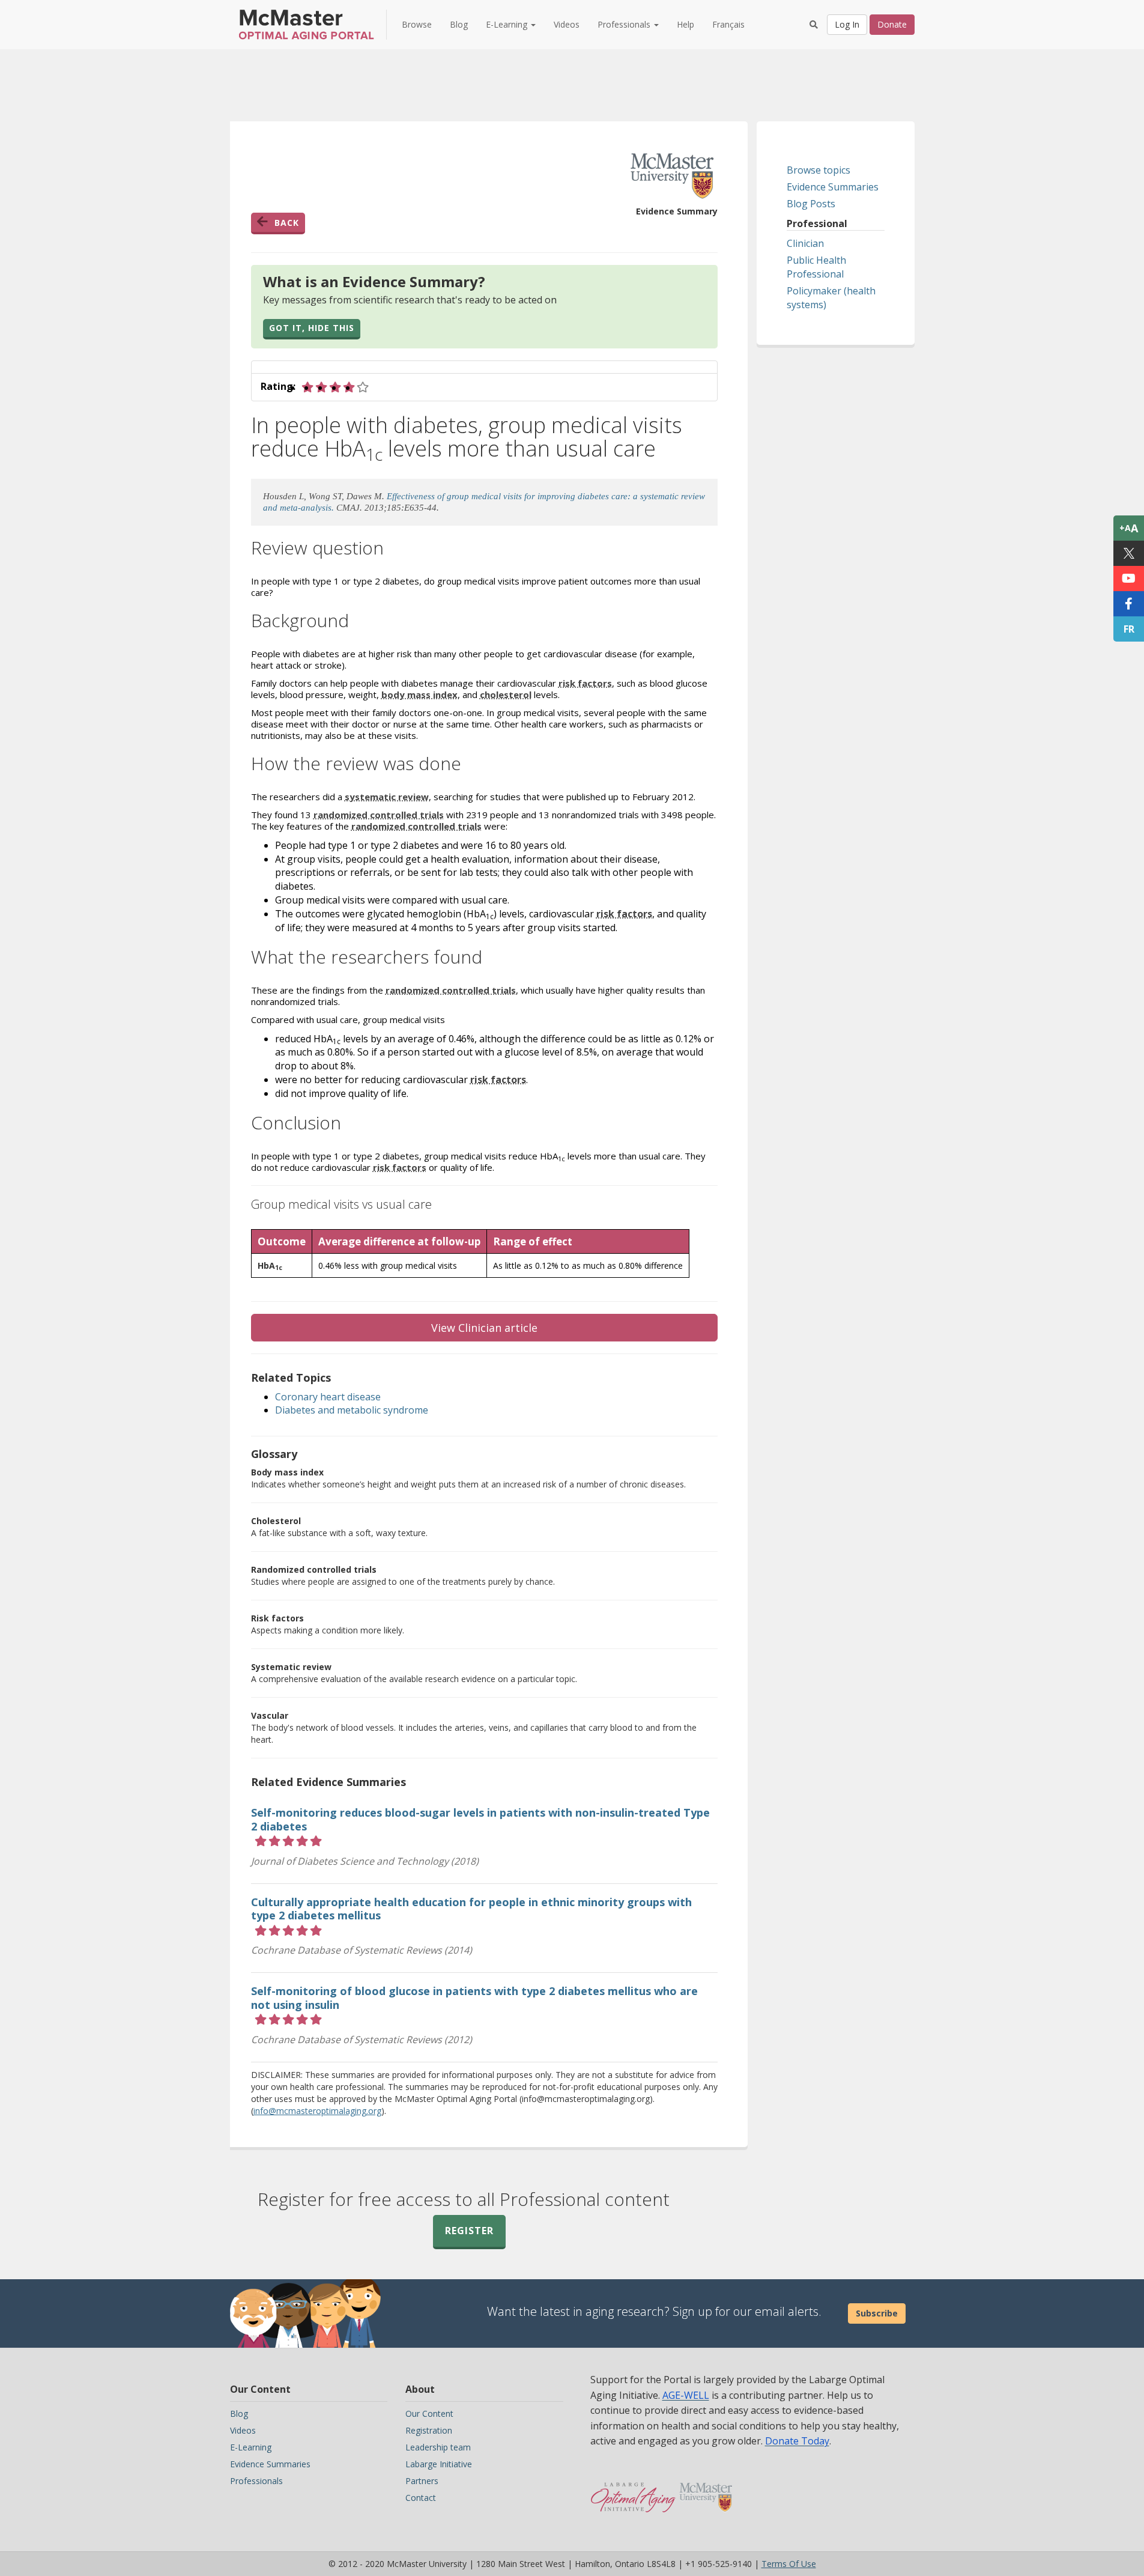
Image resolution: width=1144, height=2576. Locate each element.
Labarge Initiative (439, 2464)
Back (287, 223)
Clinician (805, 243)
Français (728, 24)
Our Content (429, 2413)
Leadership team (438, 2447)
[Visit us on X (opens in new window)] (1129, 553)
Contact (421, 2498)
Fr (1129, 629)
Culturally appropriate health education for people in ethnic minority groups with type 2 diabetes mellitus (471, 1909)
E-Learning (251, 2447)
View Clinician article (484, 1328)
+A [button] (1129, 528)
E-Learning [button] (508, 24)
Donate (892, 24)
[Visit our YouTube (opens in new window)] (1129, 579)
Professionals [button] (625, 24)
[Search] (814, 25)
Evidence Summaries (833, 187)
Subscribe (877, 2313)
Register (469, 2231)
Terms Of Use (789, 2564)
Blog (459, 24)
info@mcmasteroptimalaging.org (317, 2111)
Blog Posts (811, 204)
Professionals (256, 2481)
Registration (429, 2430)
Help (685, 24)
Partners (422, 2481)
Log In (847, 24)
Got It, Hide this (312, 328)
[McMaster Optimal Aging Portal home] (633, 2491)
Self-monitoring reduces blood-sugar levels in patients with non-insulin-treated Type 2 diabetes (480, 1819)
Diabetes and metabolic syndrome (352, 1410)
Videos (567, 24)
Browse (417, 24)
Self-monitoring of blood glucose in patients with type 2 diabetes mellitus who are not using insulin (474, 1998)
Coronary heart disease (328, 1397)
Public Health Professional (816, 267)
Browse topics (819, 170)
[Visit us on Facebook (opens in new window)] (1129, 604)
